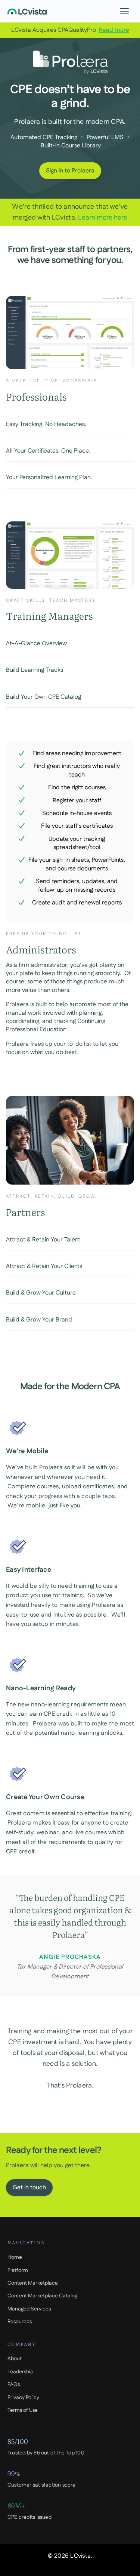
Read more (114, 30)
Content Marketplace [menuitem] (33, 2283)
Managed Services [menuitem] (29, 2309)
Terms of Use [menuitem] (23, 2410)
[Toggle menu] (124, 11)
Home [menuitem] (15, 2257)
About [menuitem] (15, 2359)
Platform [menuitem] (18, 2270)
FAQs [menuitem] (14, 2384)
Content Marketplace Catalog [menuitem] (42, 2296)
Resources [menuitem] (20, 2322)
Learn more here (103, 218)
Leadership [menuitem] (20, 2372)
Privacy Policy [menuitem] (23, 2398)
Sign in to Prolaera (70, 171)
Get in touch (29, 2188)
